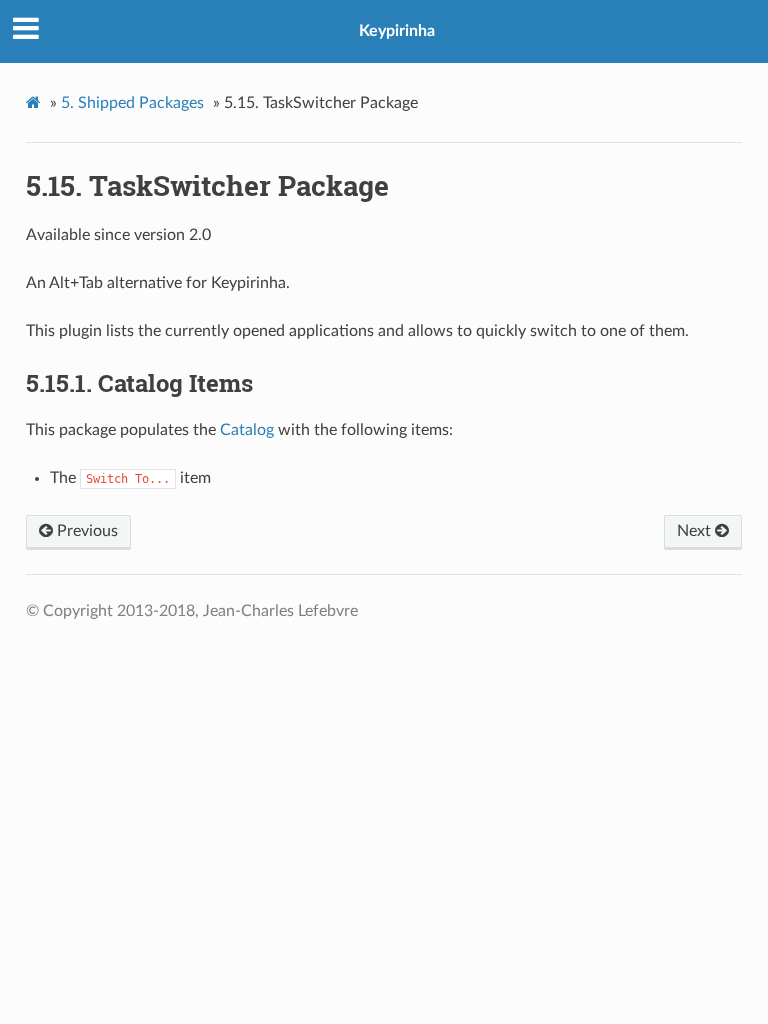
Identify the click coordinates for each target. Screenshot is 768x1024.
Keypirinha (397, 31)
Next (696, 531)
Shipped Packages (132, 103)
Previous (85, 531)
